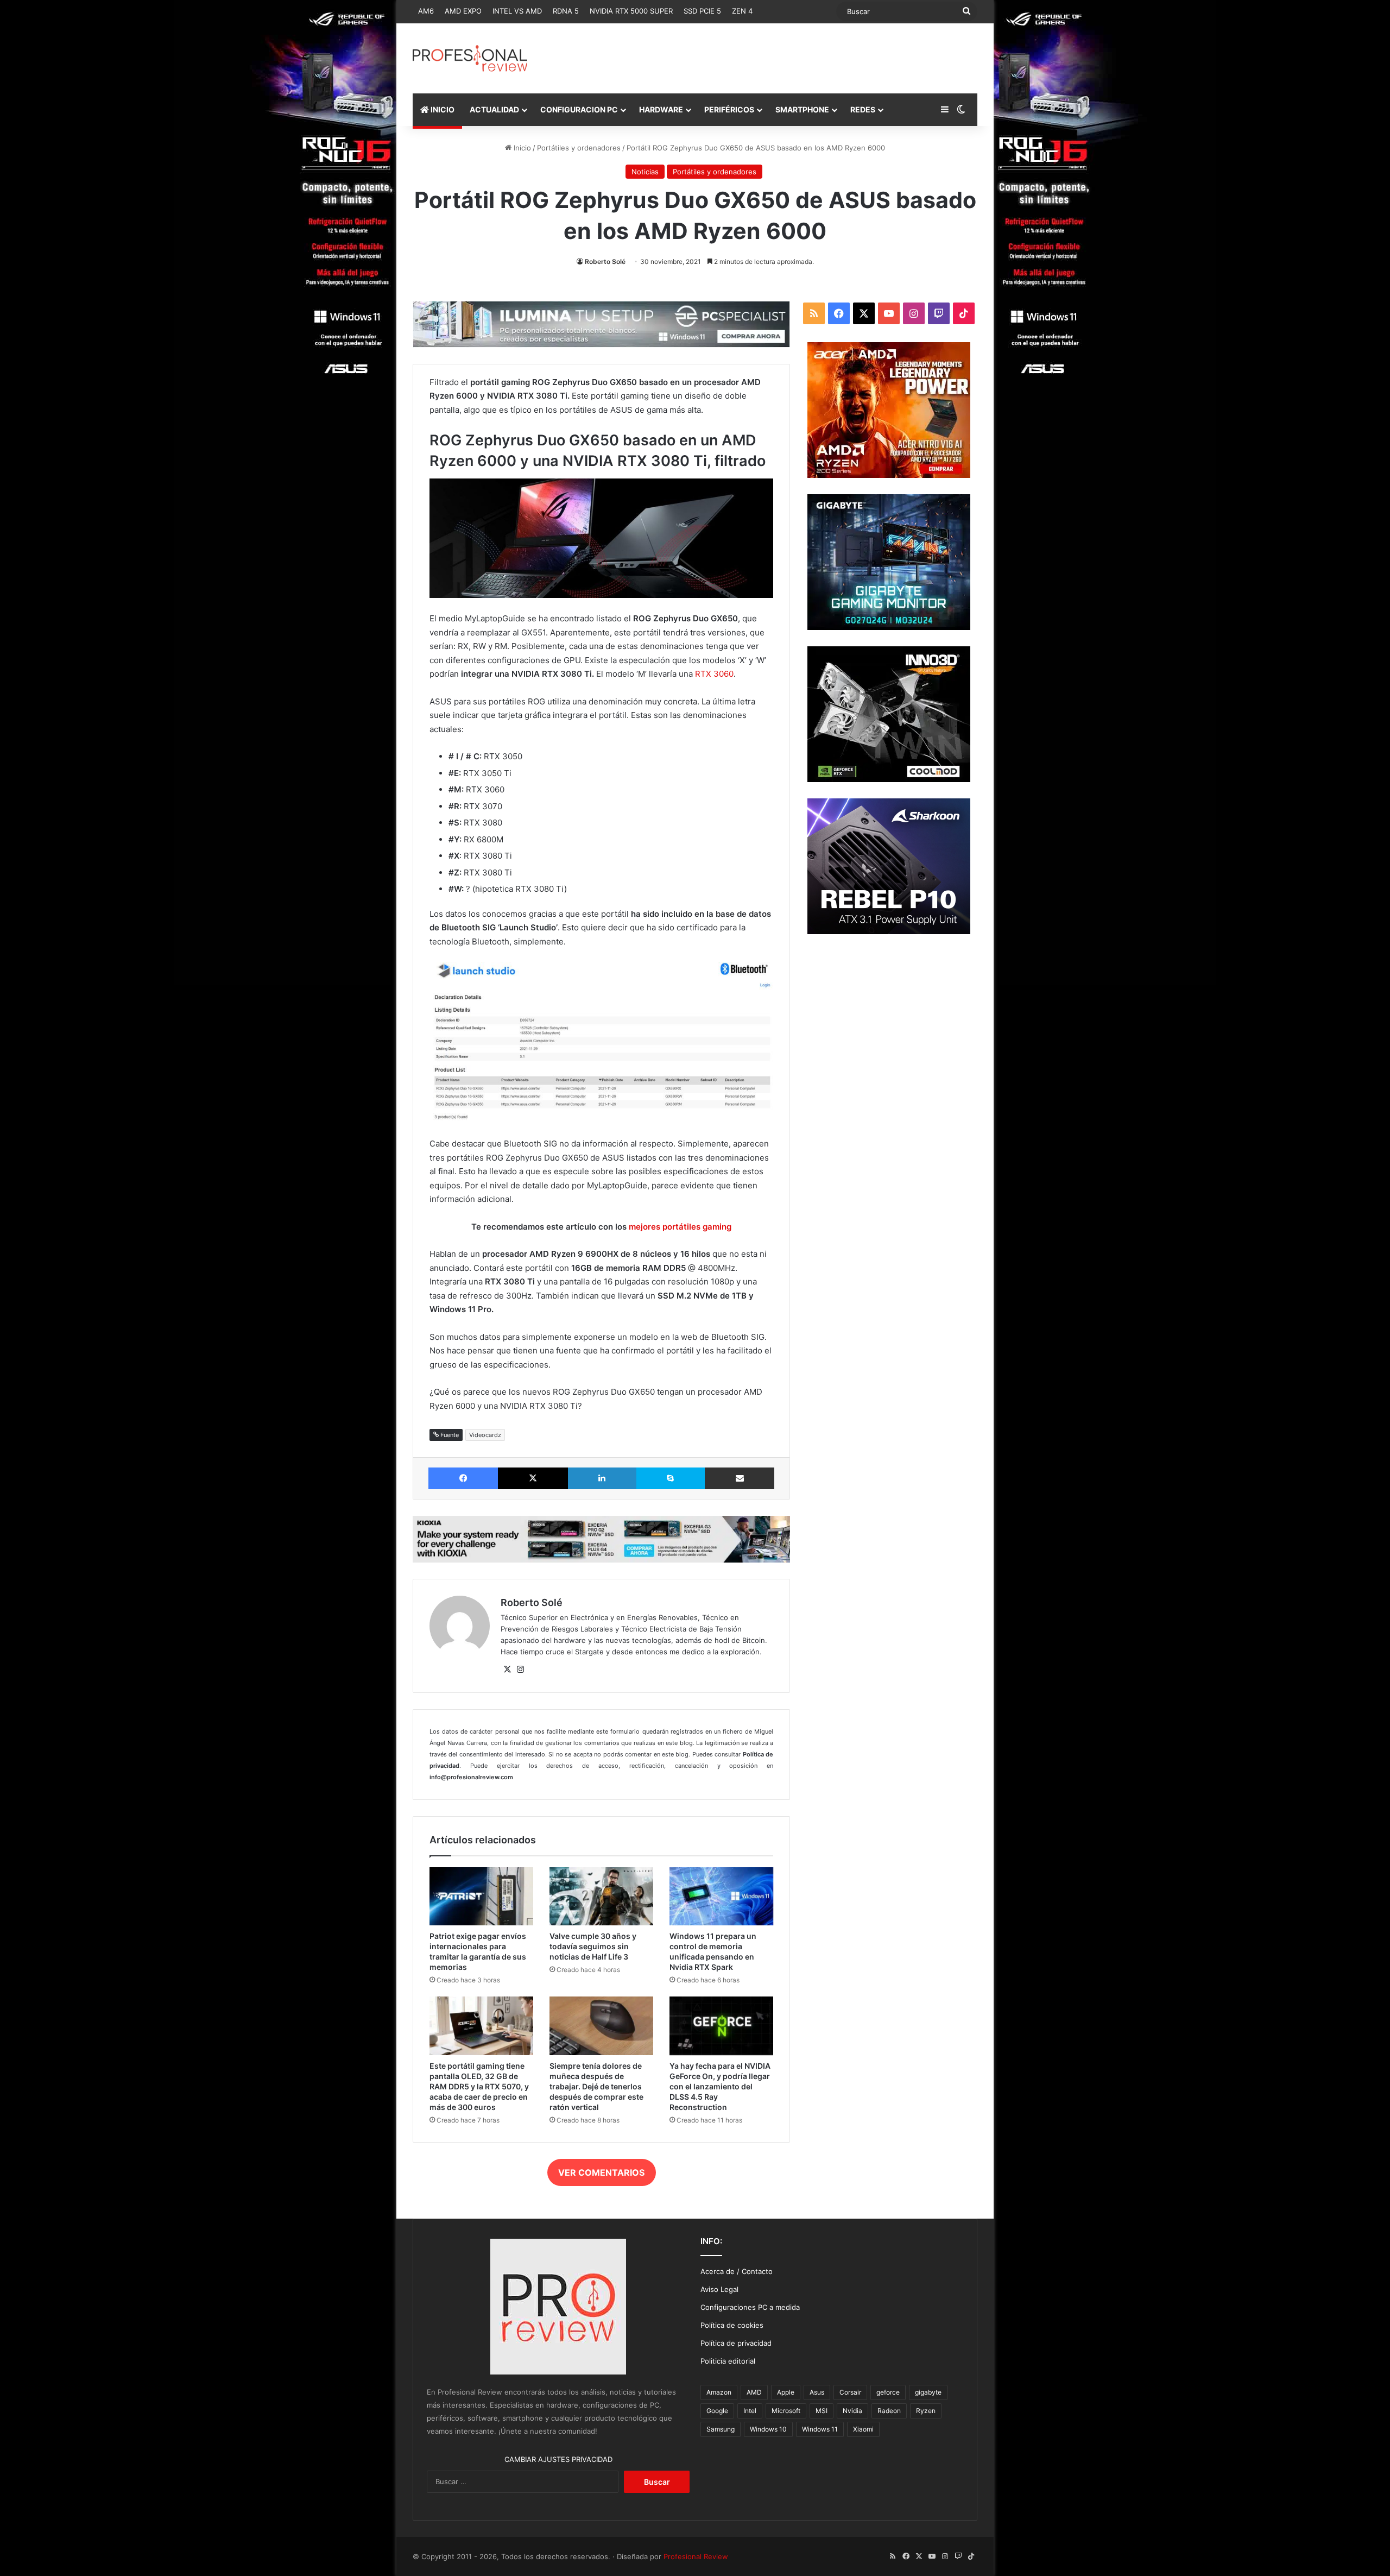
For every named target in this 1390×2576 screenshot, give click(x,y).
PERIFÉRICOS (729, 109)
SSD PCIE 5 (702, 11)
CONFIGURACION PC (579, 109)
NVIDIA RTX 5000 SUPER (631, 11)
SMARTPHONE (802, 109)
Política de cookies (732, 2325)
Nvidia (852, 2411)
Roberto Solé (605, 262)
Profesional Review (696, 2556)
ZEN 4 (742, 11)
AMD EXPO (463, 11)
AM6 (426, 11)
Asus (817, 2392)
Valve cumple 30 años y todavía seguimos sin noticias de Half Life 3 (593, 1946)
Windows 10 (768, 2429)
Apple (786, 2392)
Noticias (645, 172)
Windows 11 (820, 2429)
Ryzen (926, 2411)
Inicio (521, 148)
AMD (754, 2392)
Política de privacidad (736, 2343)
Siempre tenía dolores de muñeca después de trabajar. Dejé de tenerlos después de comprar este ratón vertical (596, 2086)
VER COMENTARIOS (601, 2172)
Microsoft (786, 2411)
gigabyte (928, 2392)
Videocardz (485, 1435)
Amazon (719, 2392)
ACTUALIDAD (494, 109)
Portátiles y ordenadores (579, 148)
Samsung (721, 2429)
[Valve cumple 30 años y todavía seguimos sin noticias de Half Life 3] (601, 1897)
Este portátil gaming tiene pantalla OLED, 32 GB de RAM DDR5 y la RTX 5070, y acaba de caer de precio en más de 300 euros (479, 2086)
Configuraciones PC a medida (750, 2307)
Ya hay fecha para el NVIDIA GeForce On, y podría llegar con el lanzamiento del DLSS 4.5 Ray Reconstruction (720, 2086)
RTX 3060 (714, 674)
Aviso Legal (719, 2289)
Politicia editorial (728, 2361)
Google (717, 2411)
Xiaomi (863, 2429)
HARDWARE (661, 109)
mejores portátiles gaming (680, 1227)
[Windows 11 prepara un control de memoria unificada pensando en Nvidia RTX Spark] (721, 1897)
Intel (750, 2411)
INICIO (442, 109)
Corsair (850, 2392)
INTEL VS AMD (517, 11)
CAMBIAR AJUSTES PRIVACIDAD (558, 2459)
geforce (888, 2392)
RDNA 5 (566, 11)
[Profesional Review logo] (470, 58)
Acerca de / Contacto (737, 2271)
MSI (822, 2411)
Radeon (889, 2411)
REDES (863, 109)
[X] (507, 1670)
